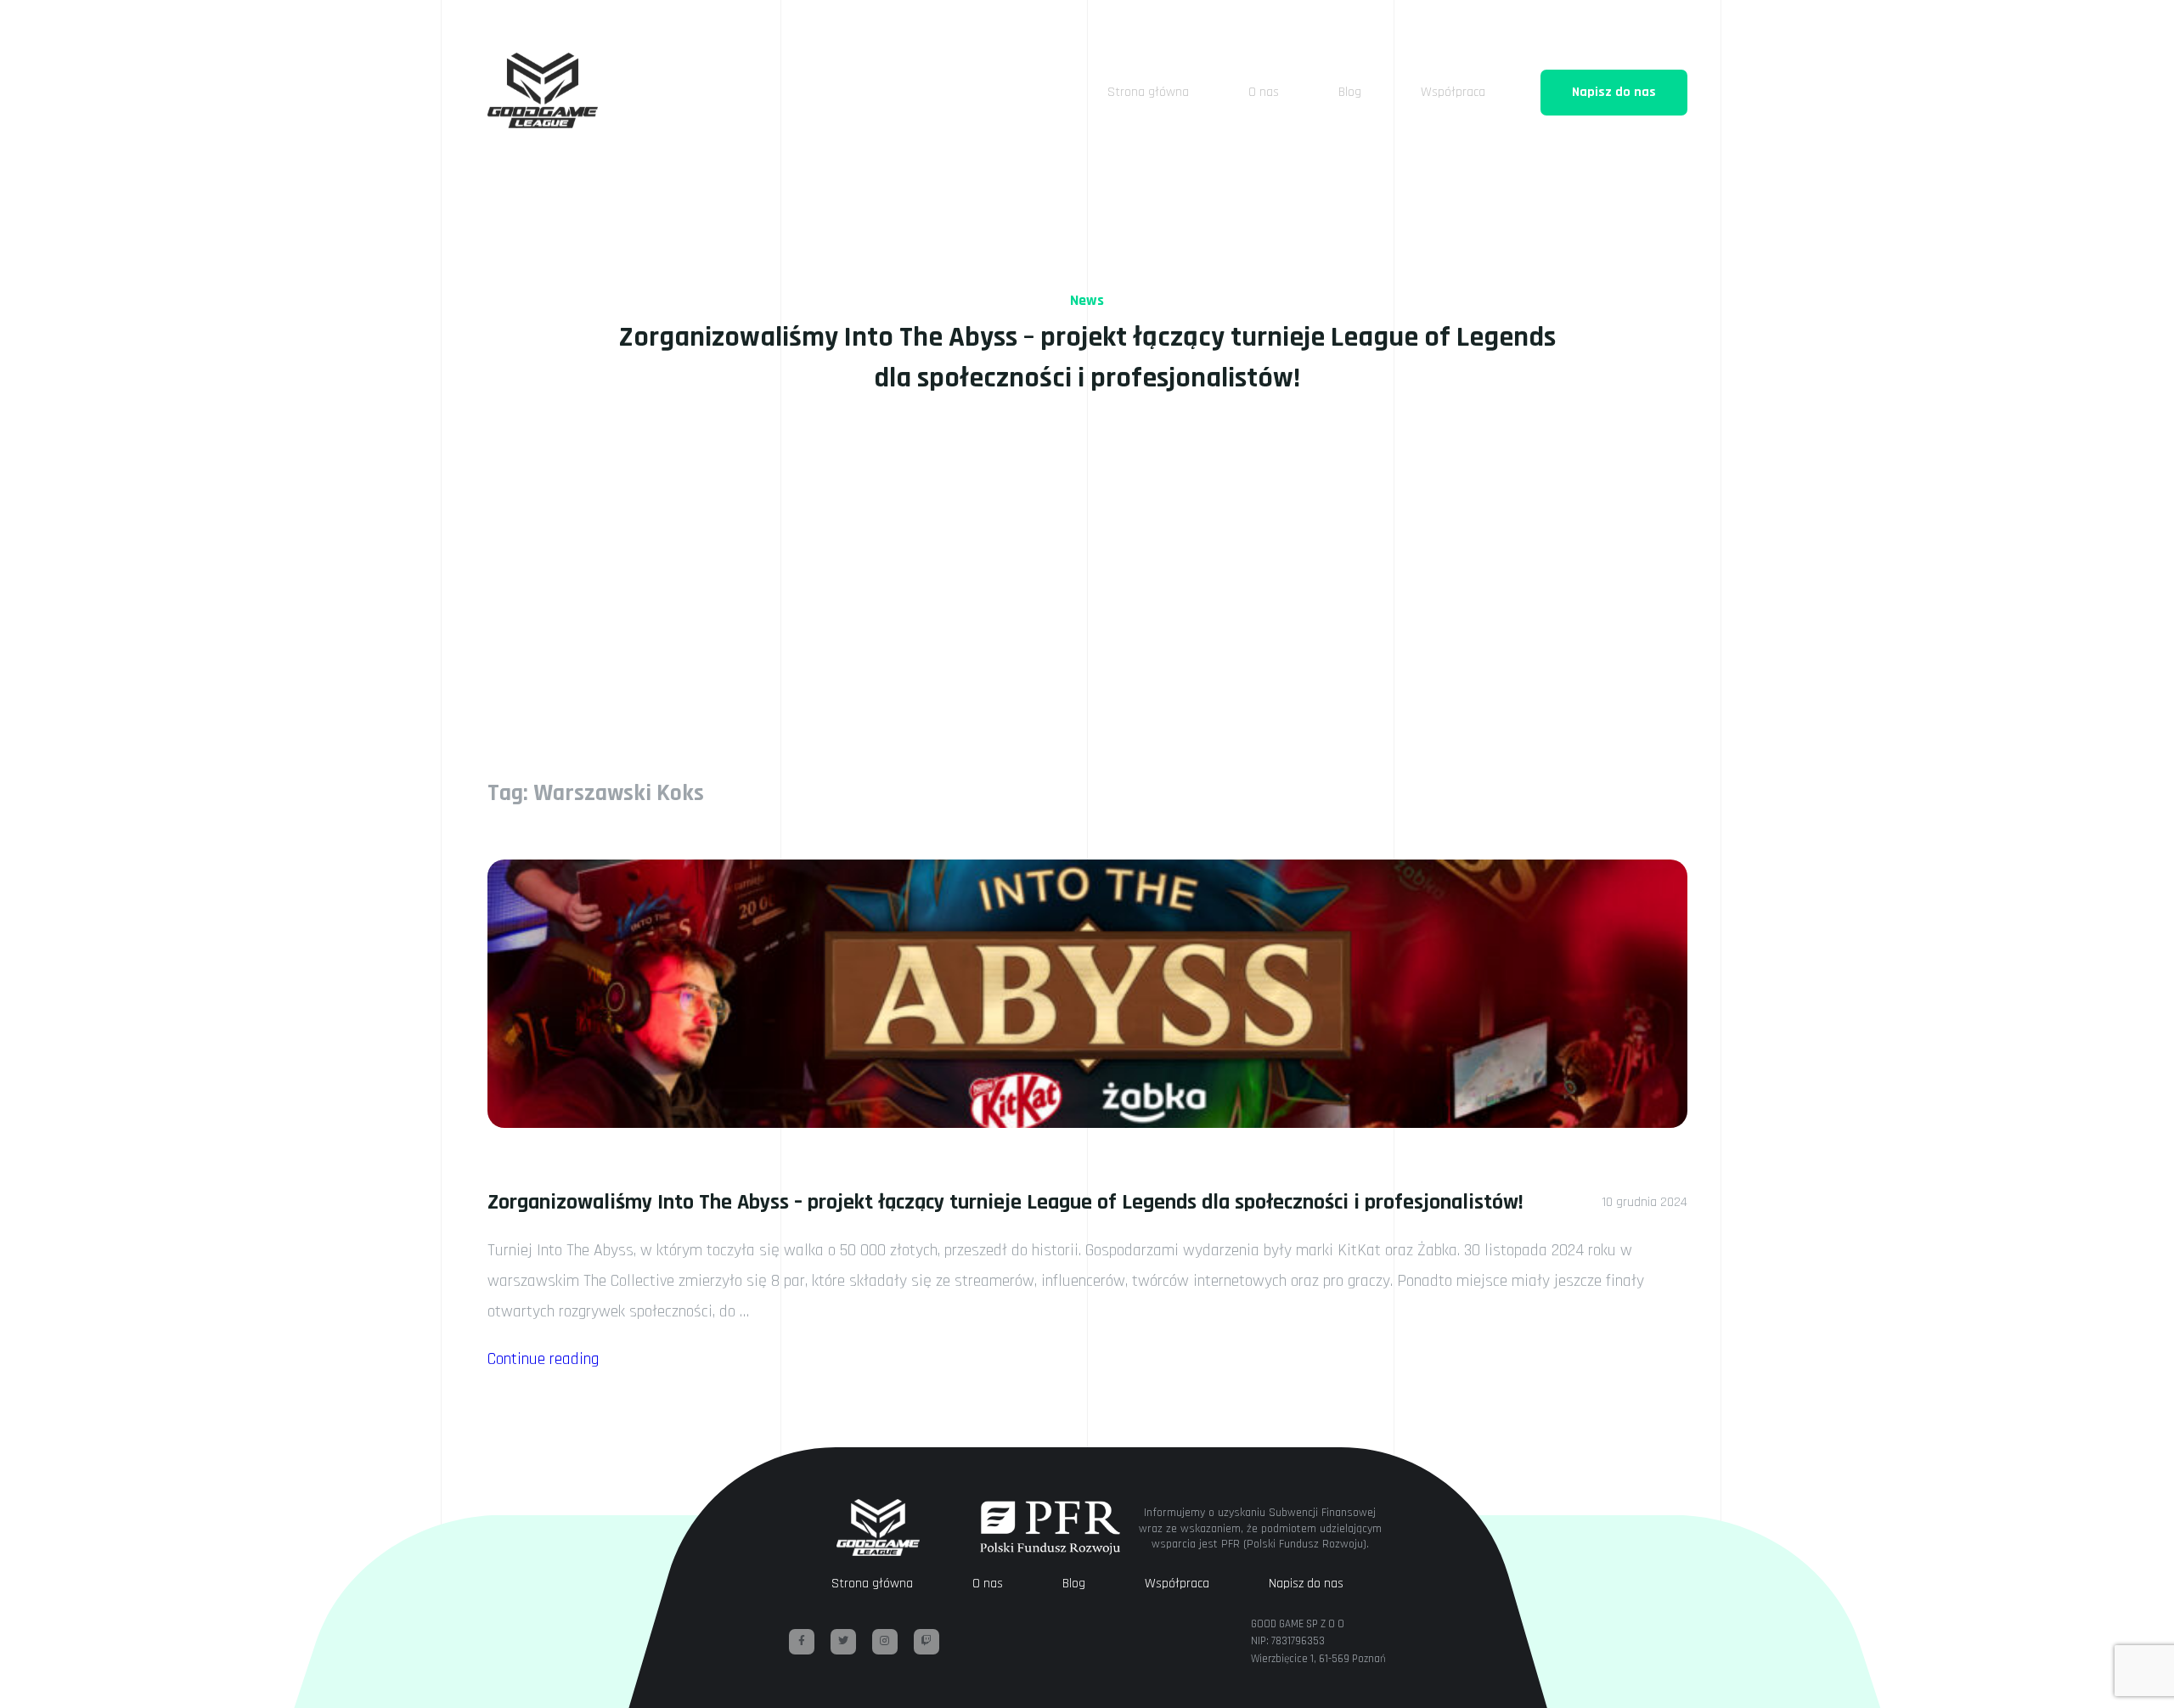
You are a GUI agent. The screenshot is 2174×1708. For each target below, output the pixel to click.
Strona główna (1148, 92)
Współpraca (1453, 92)
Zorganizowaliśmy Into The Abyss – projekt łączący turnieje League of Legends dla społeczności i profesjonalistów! (1005, 1202)
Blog (1350, 92)
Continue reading (543, 1359)
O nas (1264, 92)
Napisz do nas (1614, 92)
